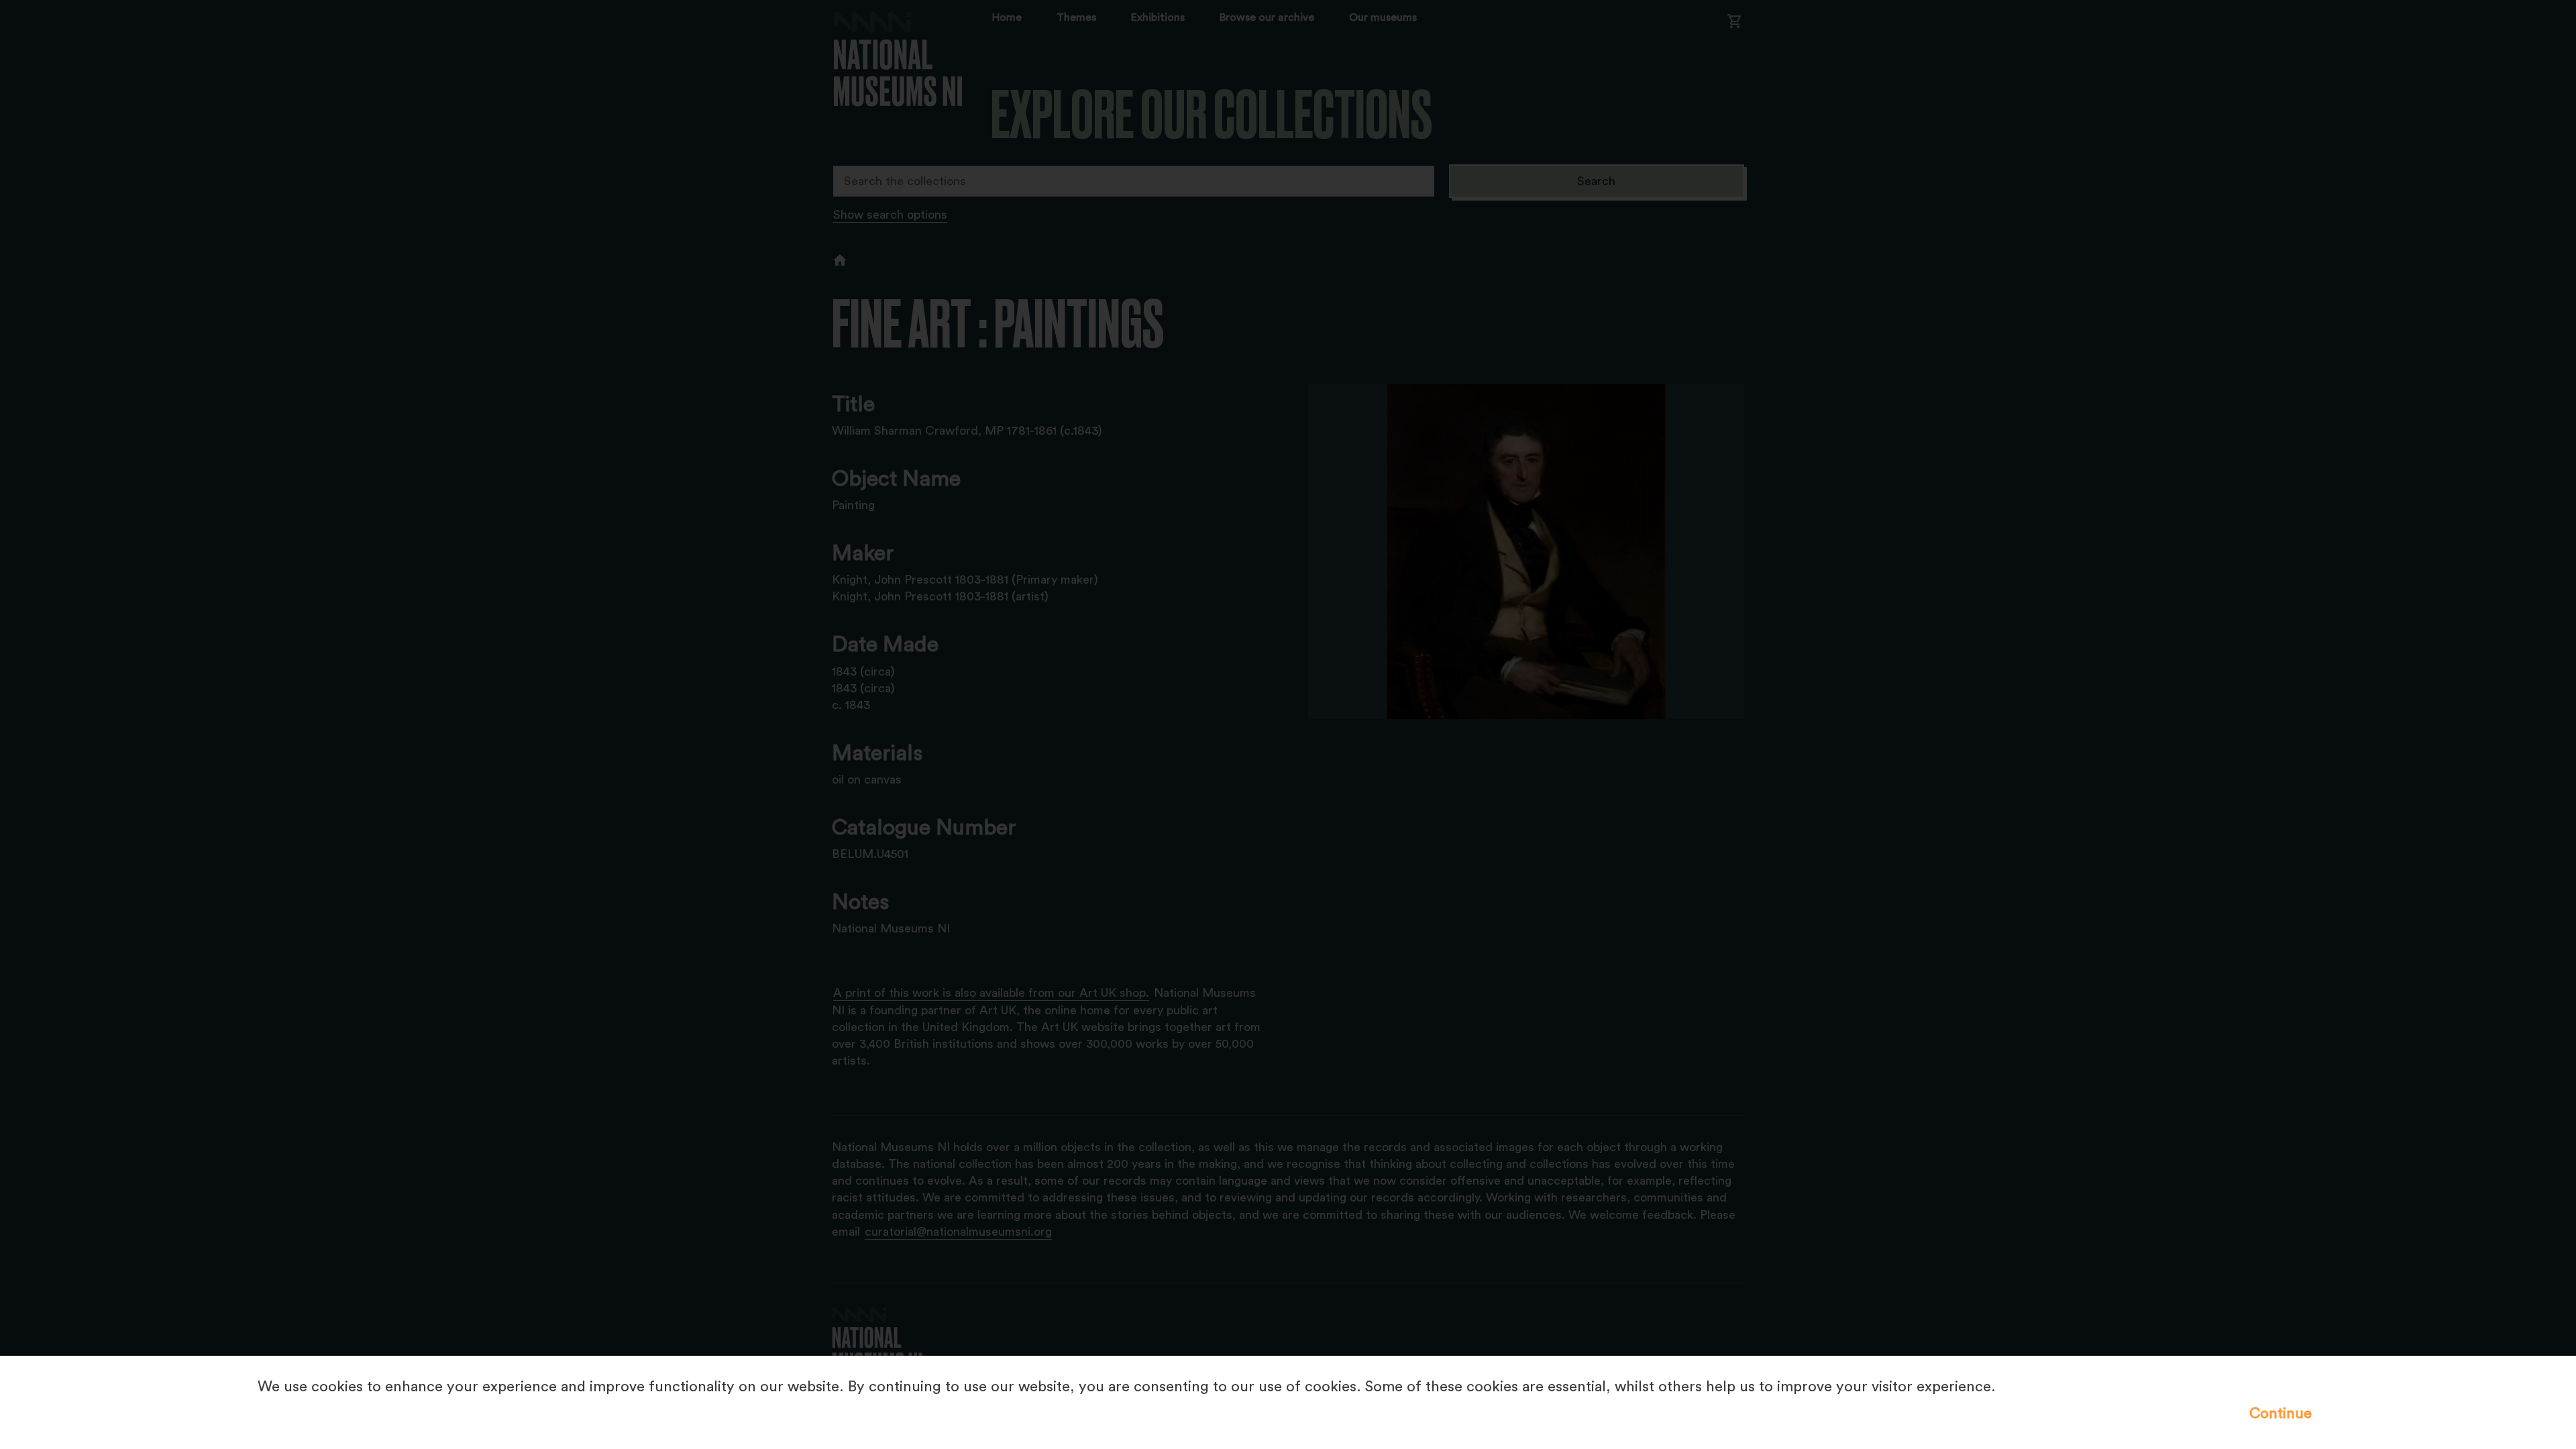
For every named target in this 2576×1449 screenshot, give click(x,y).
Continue (2280, 1413)
